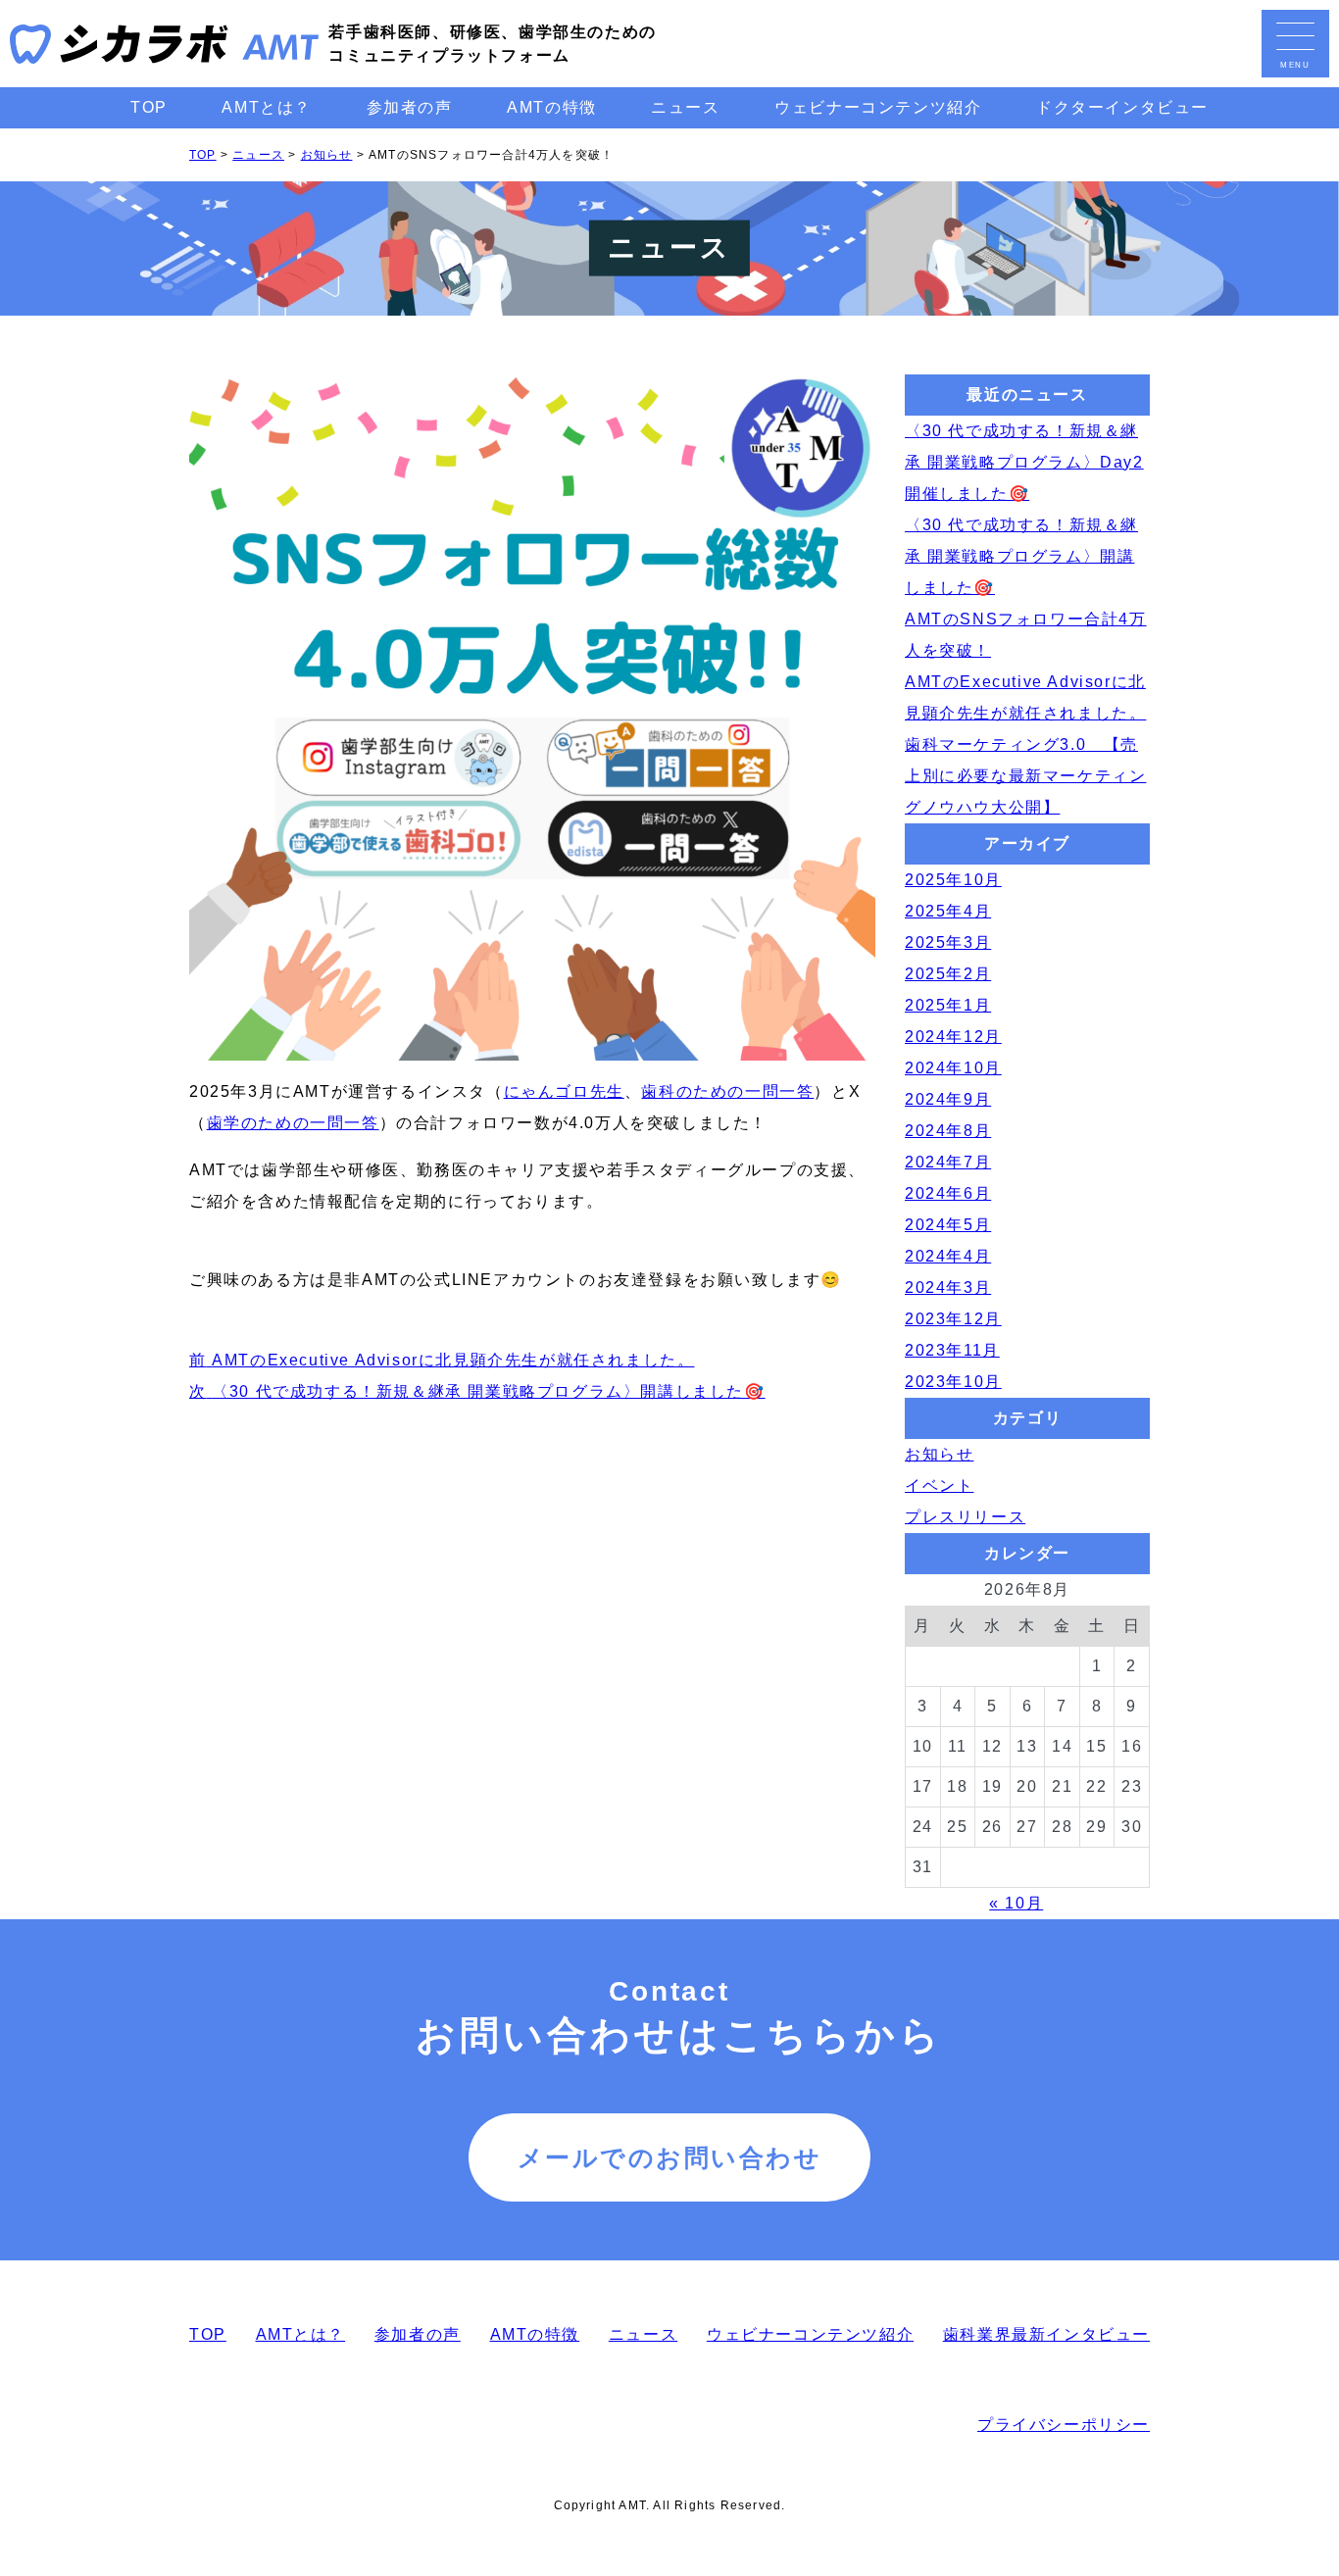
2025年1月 (948, 1005)
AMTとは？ (267, 107)
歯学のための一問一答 (293, 1123)
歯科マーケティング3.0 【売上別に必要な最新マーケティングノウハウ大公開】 (1025, 776)
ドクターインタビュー (1122, 107)
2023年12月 (953, 1319)
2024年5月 (948, 1225)
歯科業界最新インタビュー (1046, 2334)
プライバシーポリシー (1064, 2425)
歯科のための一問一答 (727, 1091)
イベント (939, 1486)
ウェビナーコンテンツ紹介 (878, 107)
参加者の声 (410, 107)
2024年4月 (948, 1256)
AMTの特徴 (552, 107)
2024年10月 (953, 1068)
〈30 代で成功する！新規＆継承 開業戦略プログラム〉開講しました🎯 (1021, 556)
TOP (149, 107)
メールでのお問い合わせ (670, 2157)
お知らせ (939, 1454)
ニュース (685, 107)
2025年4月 (948, 911)
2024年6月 (948, 1193)
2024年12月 (953, 1037)
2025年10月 (953, 880)
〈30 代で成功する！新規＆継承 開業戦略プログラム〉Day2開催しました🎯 (1024, 462)
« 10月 (1016, 1903)
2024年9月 (948, 1099)
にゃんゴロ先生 (564, 1091)
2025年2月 (948, 974)
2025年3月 (948, 942)
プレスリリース (965, 1517)
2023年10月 (953, 1382)
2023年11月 (952, 1350)
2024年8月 (948, 1131)
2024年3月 (948, 1288)
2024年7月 (948, 1162)
